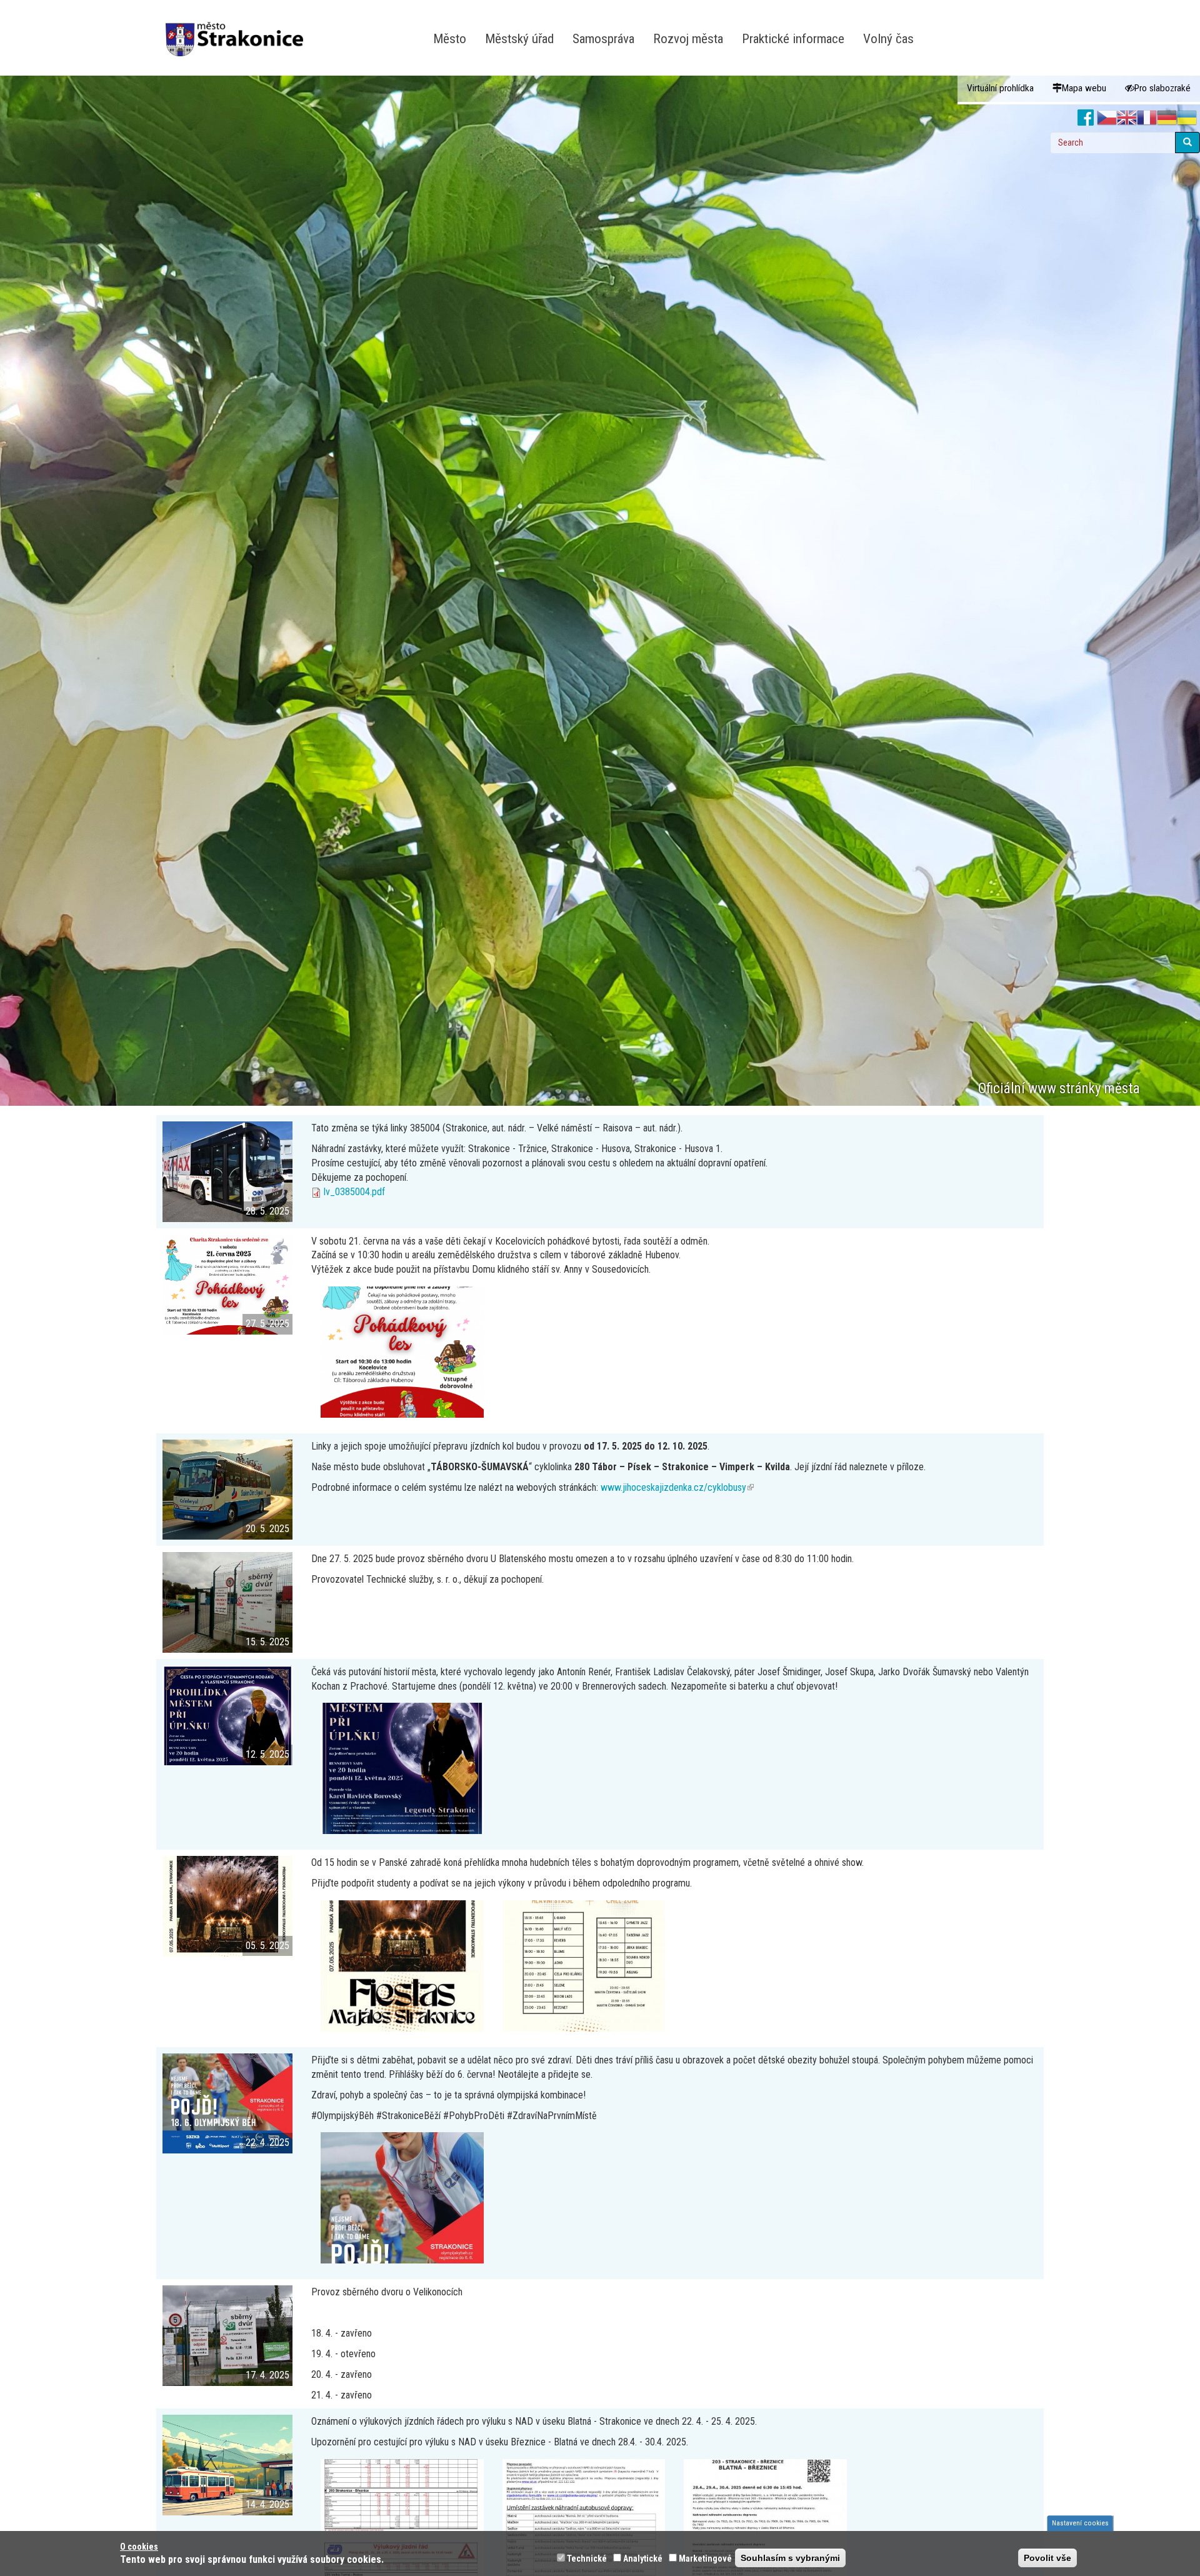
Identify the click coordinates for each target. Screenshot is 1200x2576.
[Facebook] (1086, 118)
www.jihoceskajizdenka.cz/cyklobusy (677, 1487)
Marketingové (705, 2558)
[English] (1127, 118)
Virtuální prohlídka (1000, 88)
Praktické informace (793, 38)
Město (450, 38)
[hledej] (1187, 143)
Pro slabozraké (1162, 88)
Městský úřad (519, 38)
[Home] (239, 31)
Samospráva (603, 38)
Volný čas (888, 38)
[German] (1167, 118)
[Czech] (1107, 118)
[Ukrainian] (1187, 118)
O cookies (139, 2547)
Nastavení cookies (1080, 2523)
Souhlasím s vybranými (790, 2558)
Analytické (643, 2558)
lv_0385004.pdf (354, 1192)
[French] (1147, 118)
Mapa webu (1084, 88)
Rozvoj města (688, 38)
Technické (587, 2558)
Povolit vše (1047, 2558)
